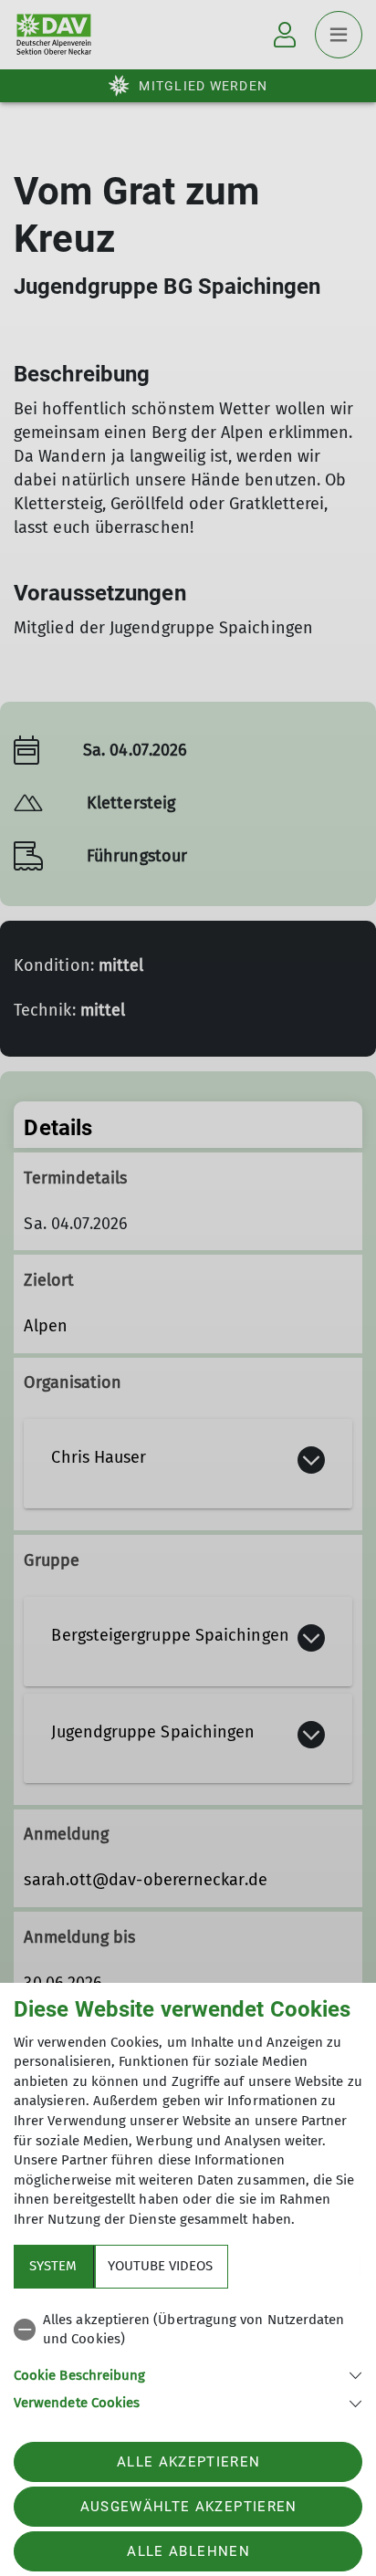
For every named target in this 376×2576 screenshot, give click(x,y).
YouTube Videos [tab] (160, 2266)
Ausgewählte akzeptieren (189, 2507)
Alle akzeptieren (188, 2462)
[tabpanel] (188, 2358)
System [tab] (53, 2266)
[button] (188, 2374)
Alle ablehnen (188, 2551)
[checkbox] (188, 2330)
